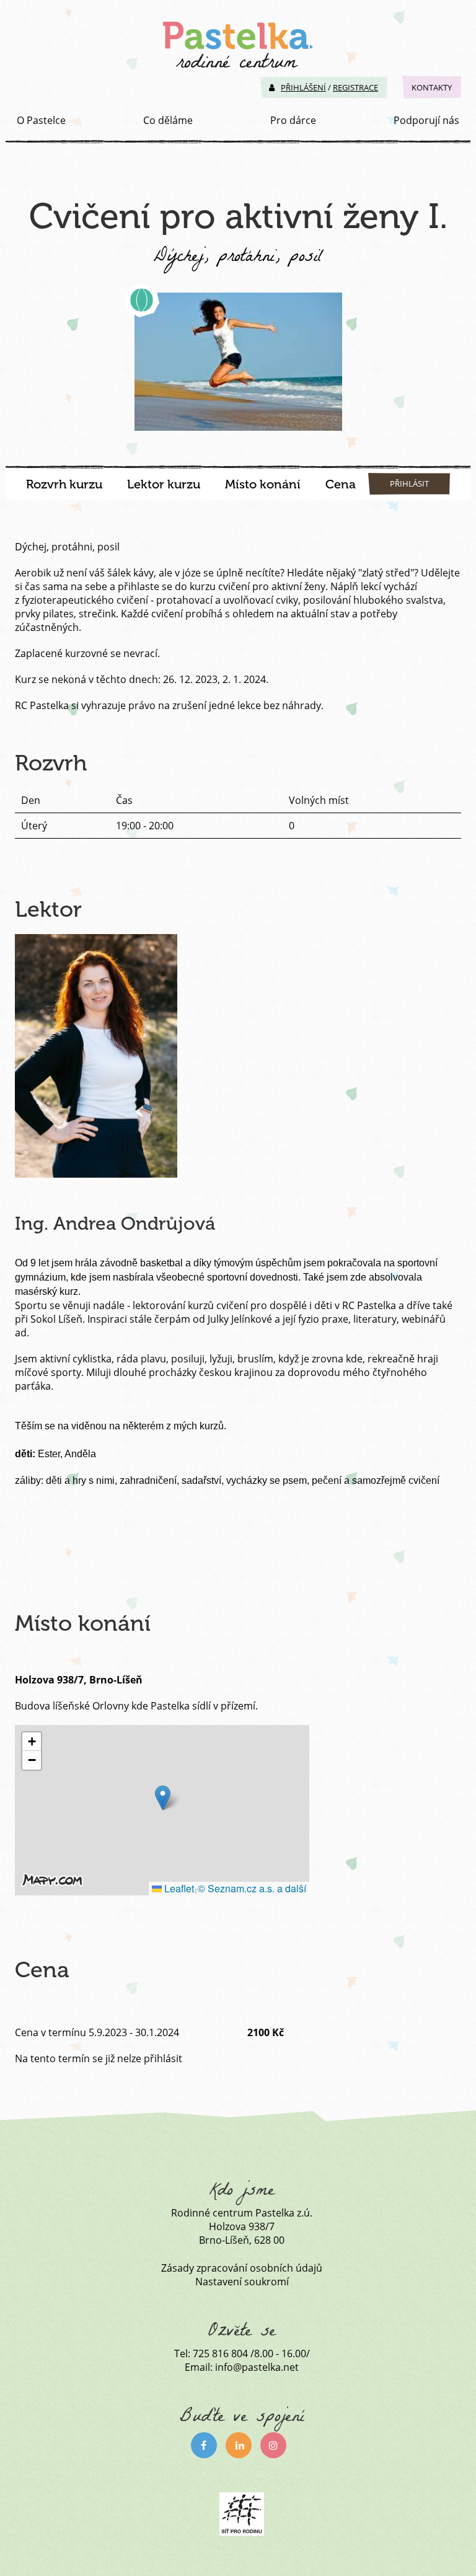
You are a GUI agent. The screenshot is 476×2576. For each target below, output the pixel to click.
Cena (341, 484)
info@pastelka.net (257, 2367)
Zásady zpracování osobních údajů (242, 2268)
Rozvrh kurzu (64, 484)
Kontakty (432, 87)
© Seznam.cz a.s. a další (252, 1888)
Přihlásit (409, 483)
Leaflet (178, 1888)
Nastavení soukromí (242, 2282)
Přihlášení (303, 87)
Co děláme (168, 120)
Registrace (355, 87)
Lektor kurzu (164, 484)
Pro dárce (293, 120)
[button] (163, 1798)
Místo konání (263, 484)
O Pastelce (41, 120)
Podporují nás (426, 120)
